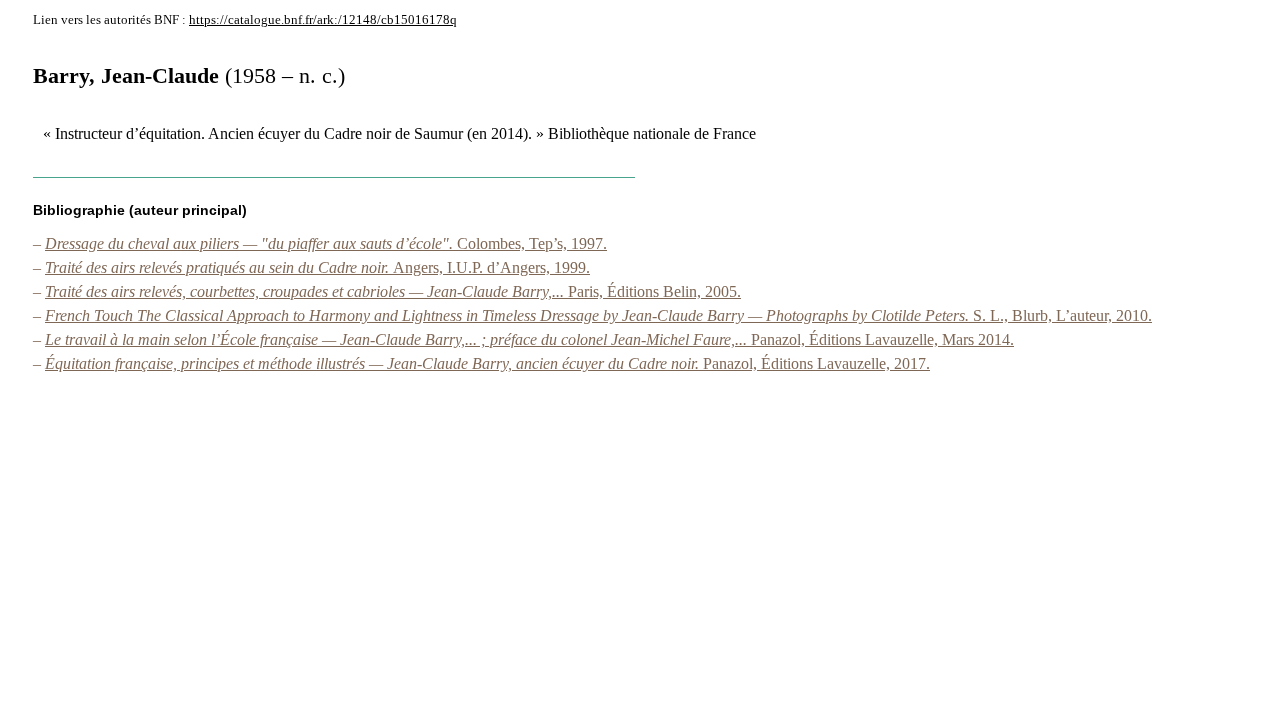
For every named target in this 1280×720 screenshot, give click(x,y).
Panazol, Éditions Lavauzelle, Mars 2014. (529, 339)
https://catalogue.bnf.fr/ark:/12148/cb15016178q (323, 20)
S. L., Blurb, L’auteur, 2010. (598, 315)
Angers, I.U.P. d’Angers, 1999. (317, 267)
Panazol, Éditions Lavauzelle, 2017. (487, 363)
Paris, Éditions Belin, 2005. (393, 291)
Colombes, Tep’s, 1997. (326, 243)
